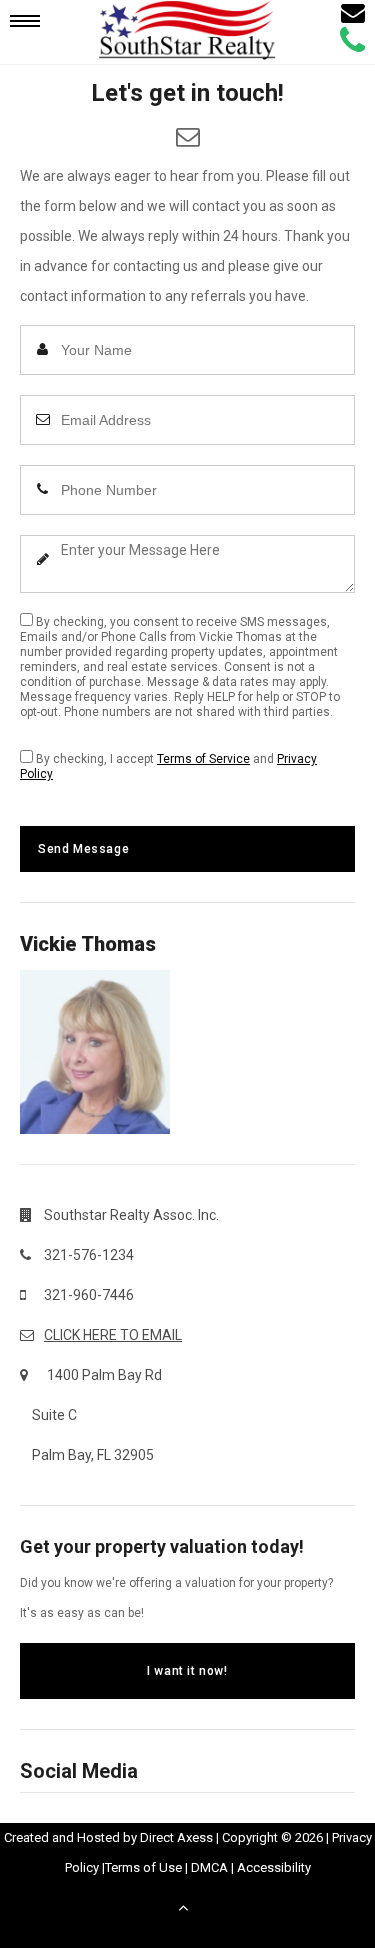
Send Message (83, 849)
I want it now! (187, 1671)
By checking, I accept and (168, 766)
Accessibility (274, 1867)
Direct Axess (176, 1837)
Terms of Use (143, 1867)
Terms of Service (203, 759)
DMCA (209, 1867)
